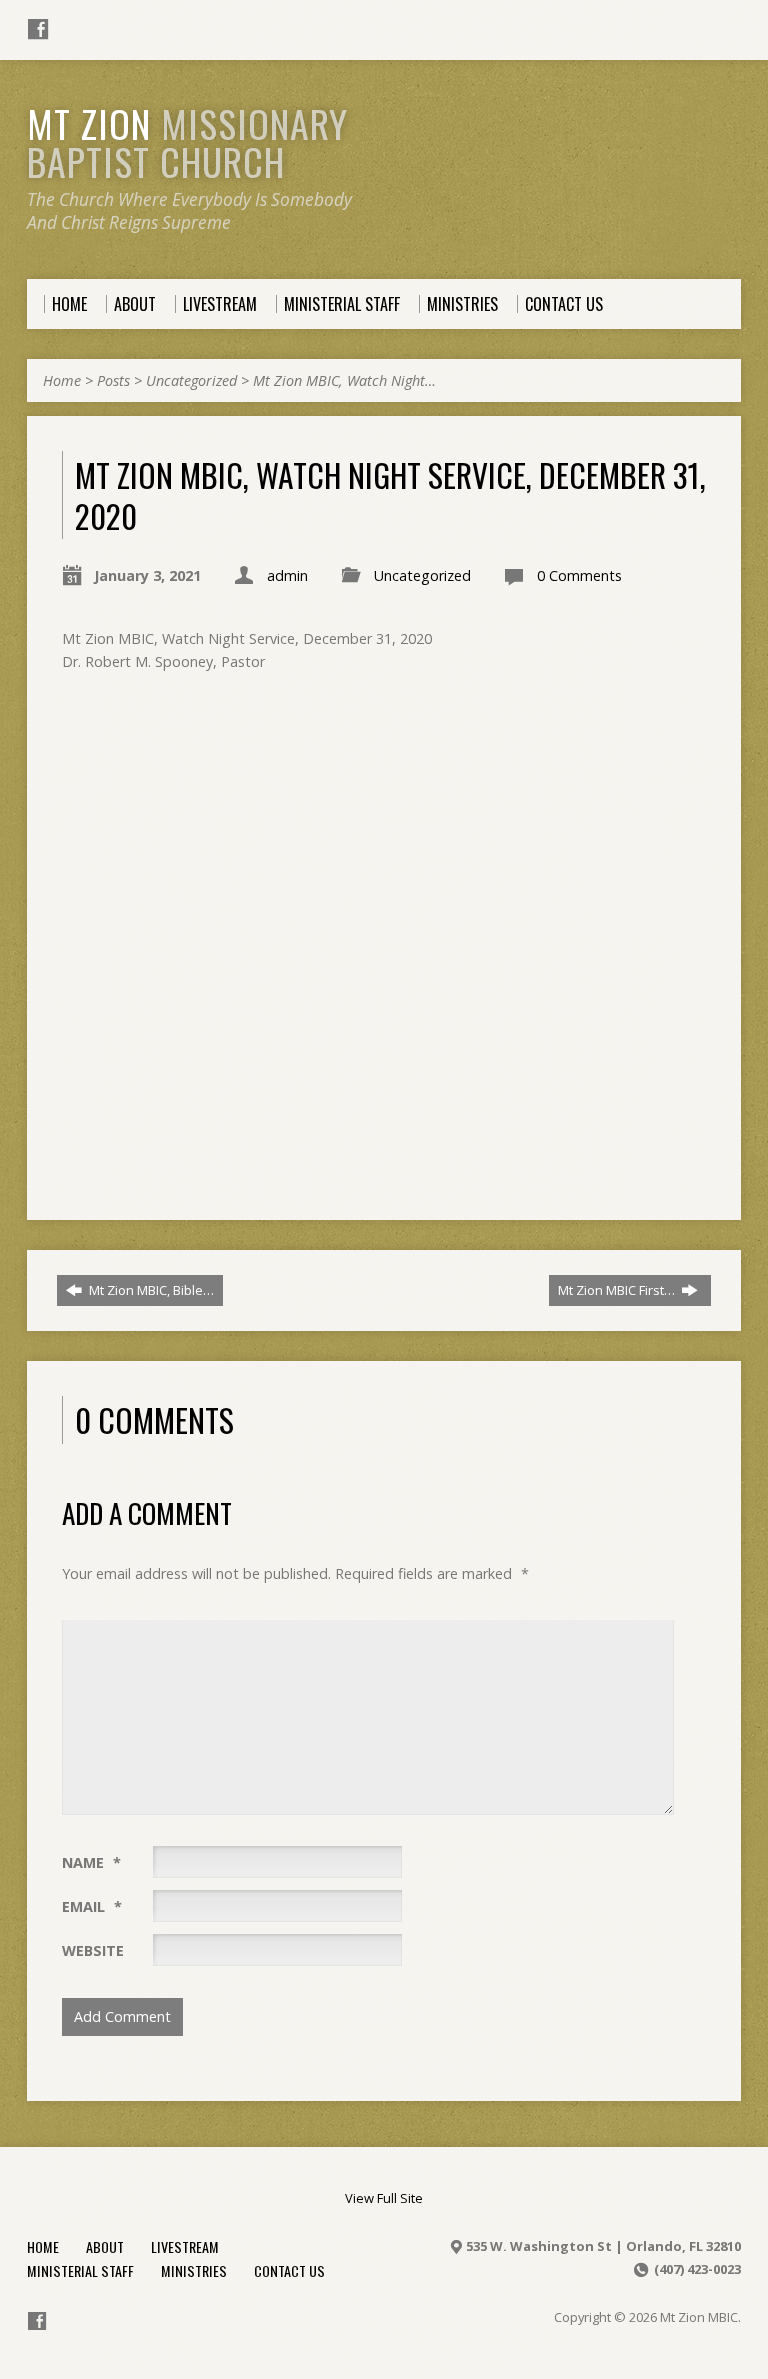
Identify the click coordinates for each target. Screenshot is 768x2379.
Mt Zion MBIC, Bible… (150, 1290)
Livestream (185, 2246)
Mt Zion (187, 142)
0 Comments (579, 575)
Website (93, 1950)
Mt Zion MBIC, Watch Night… (344, 380)
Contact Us (289, 2270)
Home (62, 380)
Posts (113, 380)
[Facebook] (38, 29)
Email (92, 1906)
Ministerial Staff (80, 2270)
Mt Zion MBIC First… (618, 1290)
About (105, 2246)
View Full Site (384, 2198)
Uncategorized (191, 380)
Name (91, 1862)
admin (287, 575)
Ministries (194, 2270)
